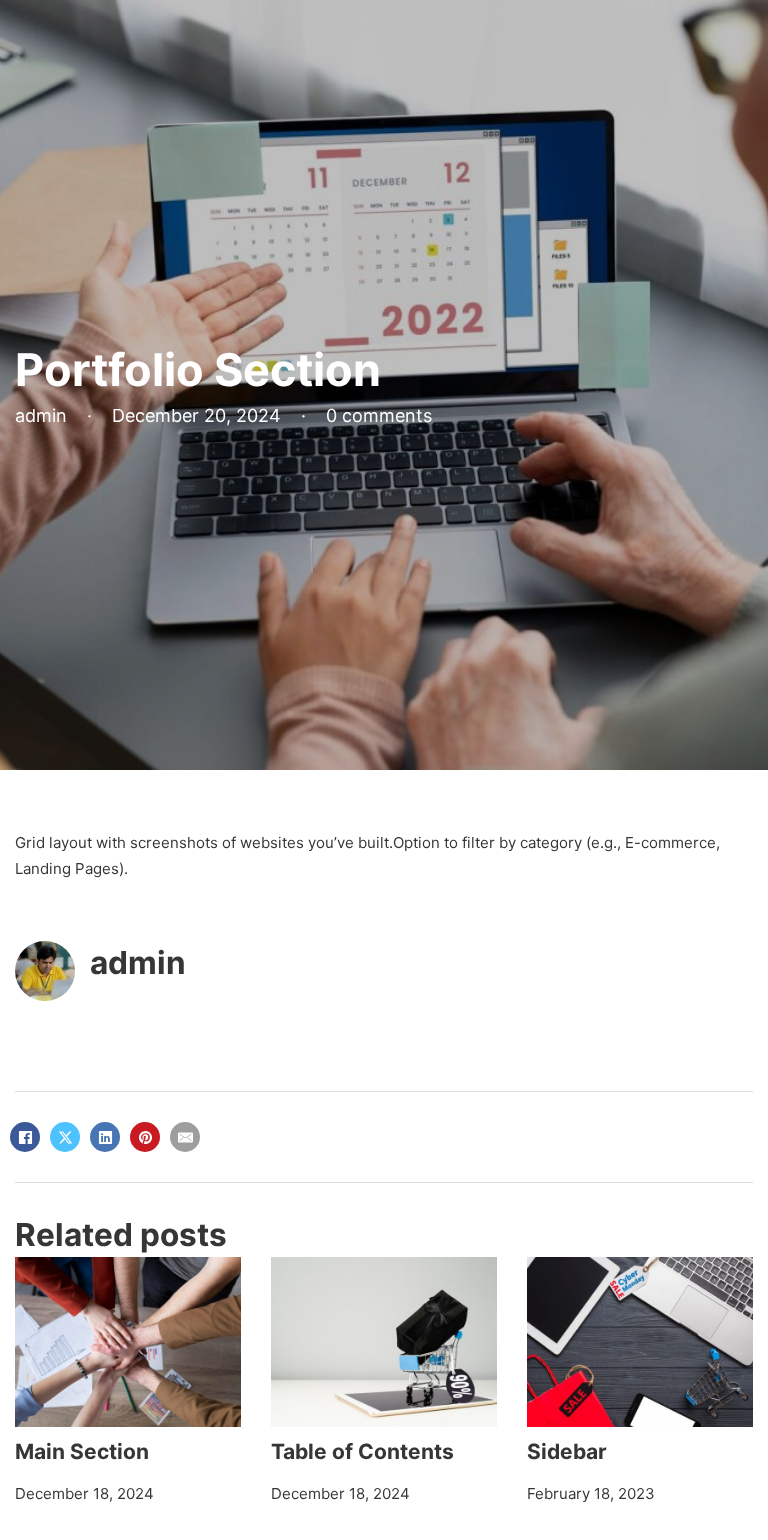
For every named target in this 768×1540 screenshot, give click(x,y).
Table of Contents (362, 1451)
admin (138, 962)
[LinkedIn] (105, 1137)
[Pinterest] (145, 1137)
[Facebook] (25, 1137)
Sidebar (567, 1451)
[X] (65, 1137)
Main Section (82, 1451)
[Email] (185, 1137)
